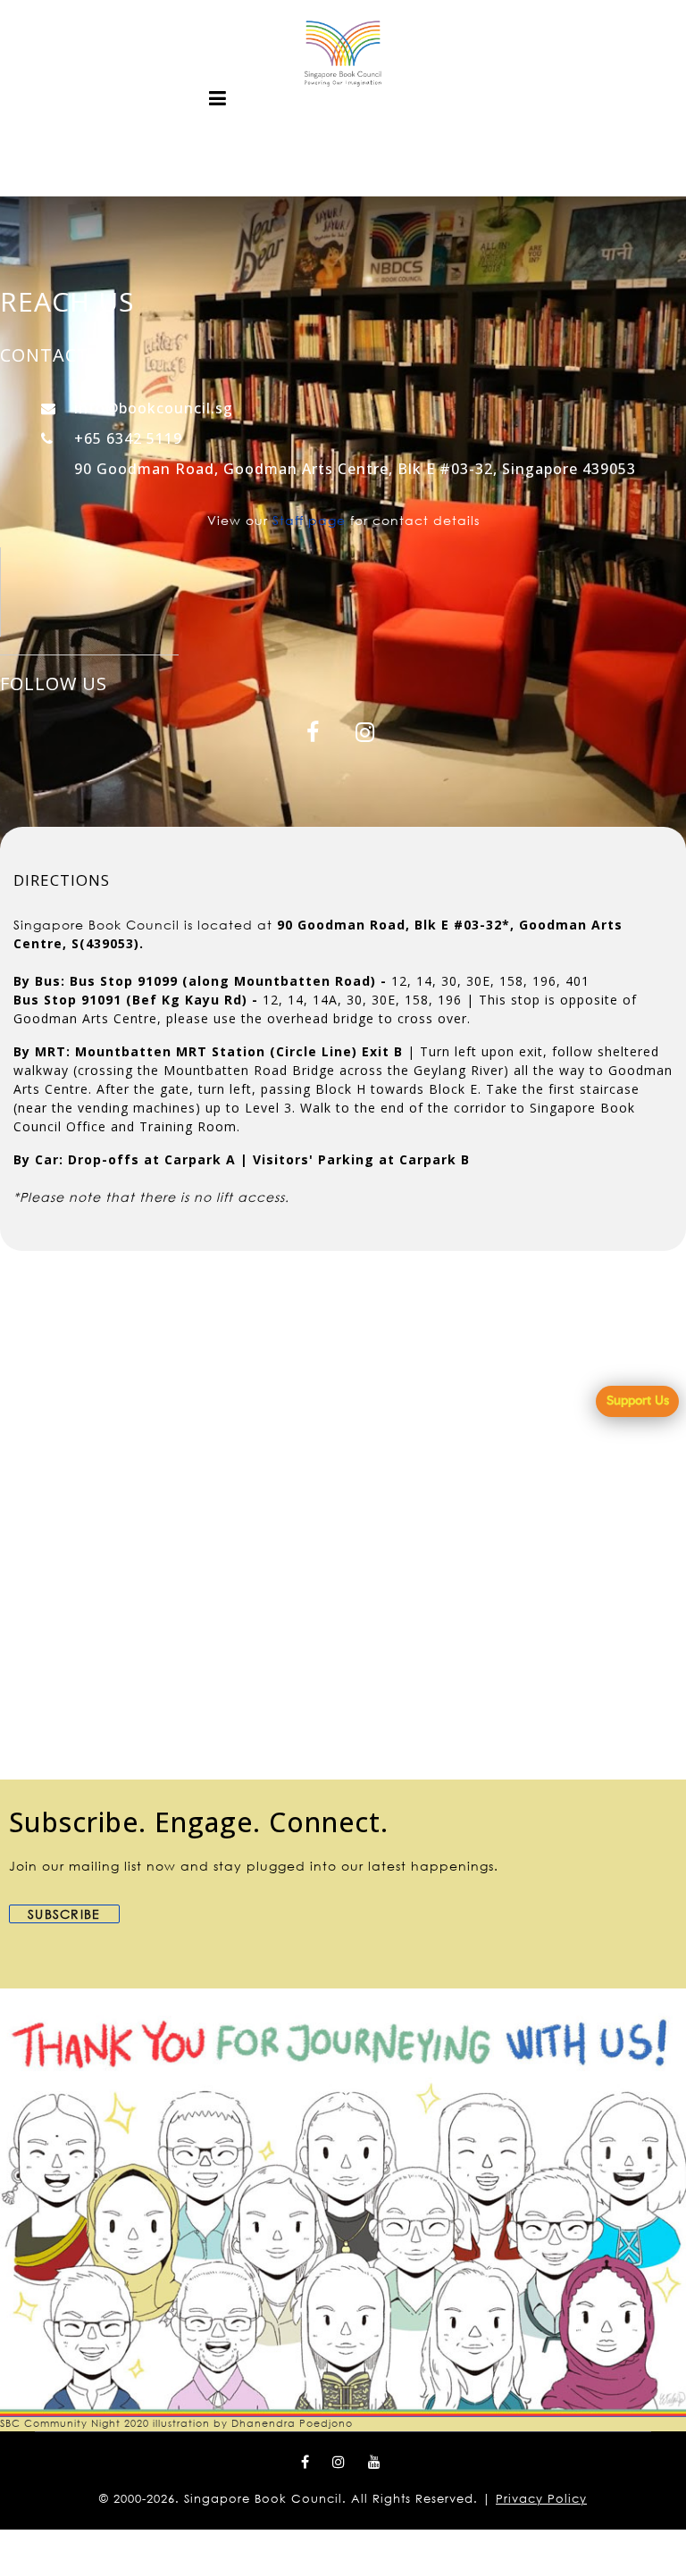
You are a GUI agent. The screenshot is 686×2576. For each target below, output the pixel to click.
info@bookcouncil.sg (154, 408)
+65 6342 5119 (128, 438)
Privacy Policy (541, 2499)
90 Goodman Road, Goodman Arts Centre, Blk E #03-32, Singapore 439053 (355, 469)
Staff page (309, 520)
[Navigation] (218, 98)
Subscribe (64, 1914)
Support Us (638, 1400)
